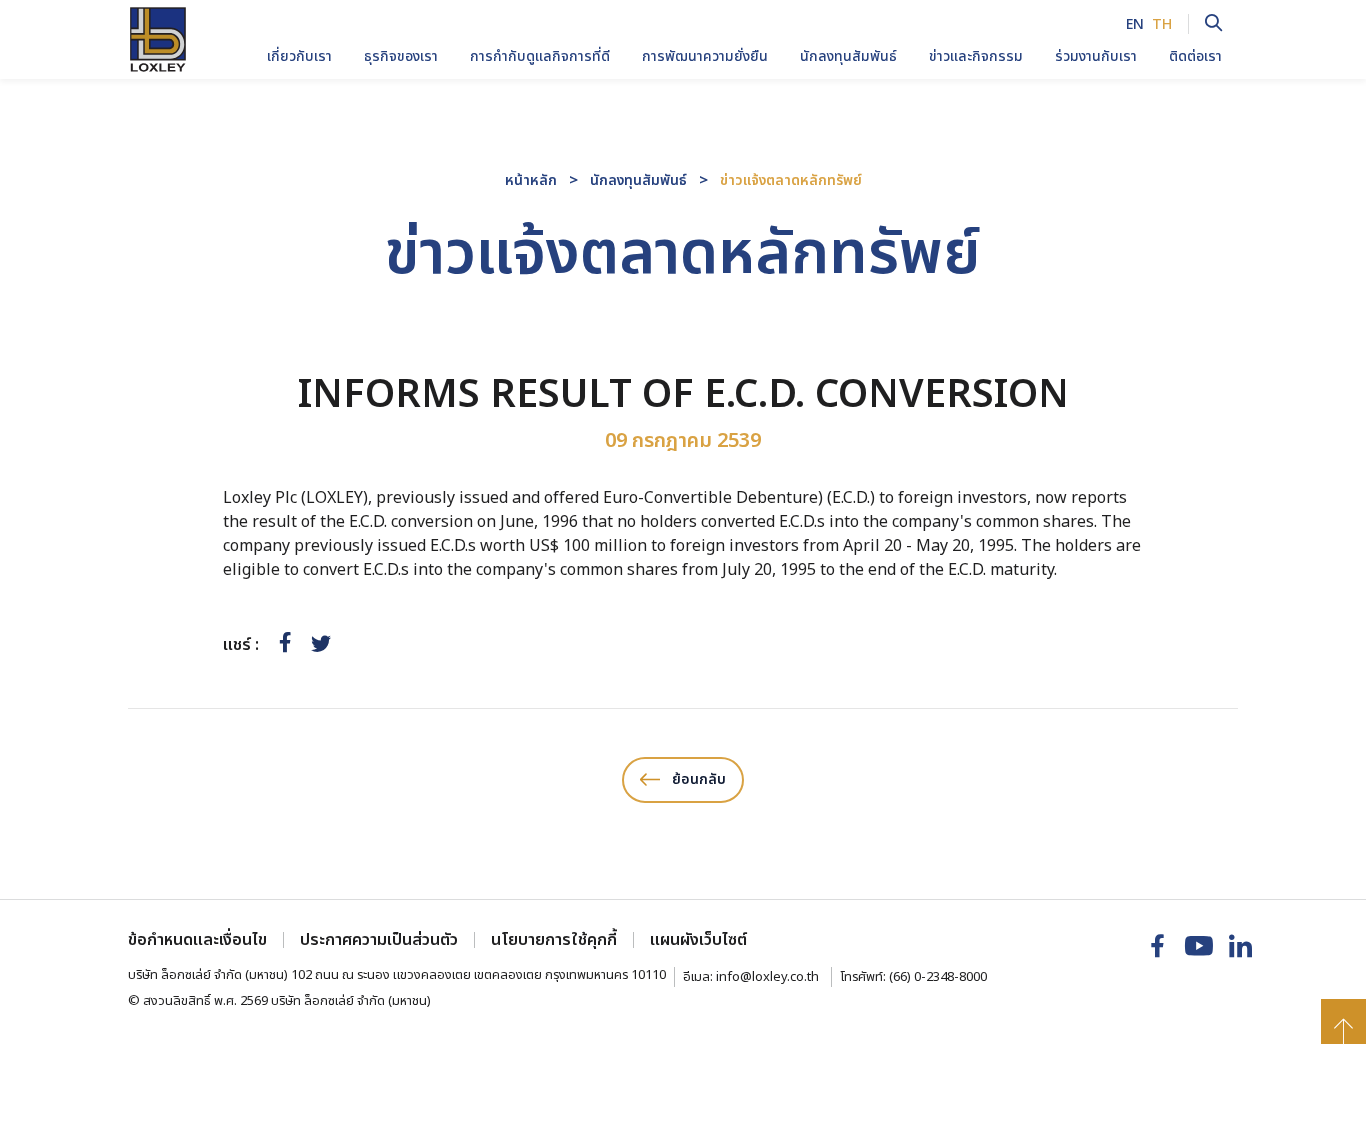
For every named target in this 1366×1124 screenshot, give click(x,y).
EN (1135, 24)
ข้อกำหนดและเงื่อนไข (197, 940)
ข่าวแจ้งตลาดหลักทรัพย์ (791, 180)
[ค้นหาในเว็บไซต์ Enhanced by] (1205, 24)
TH (1162, 24)
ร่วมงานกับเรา (1096, 56)
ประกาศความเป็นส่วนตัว (379, 940)
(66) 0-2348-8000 (938, 977)
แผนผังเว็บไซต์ (698, 940)
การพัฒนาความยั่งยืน (705, 56)
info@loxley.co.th (767, 977)
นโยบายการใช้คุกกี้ (554, 940)
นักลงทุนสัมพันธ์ (638, 180)
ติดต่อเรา (1195, 56)
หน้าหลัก (531, 180)
